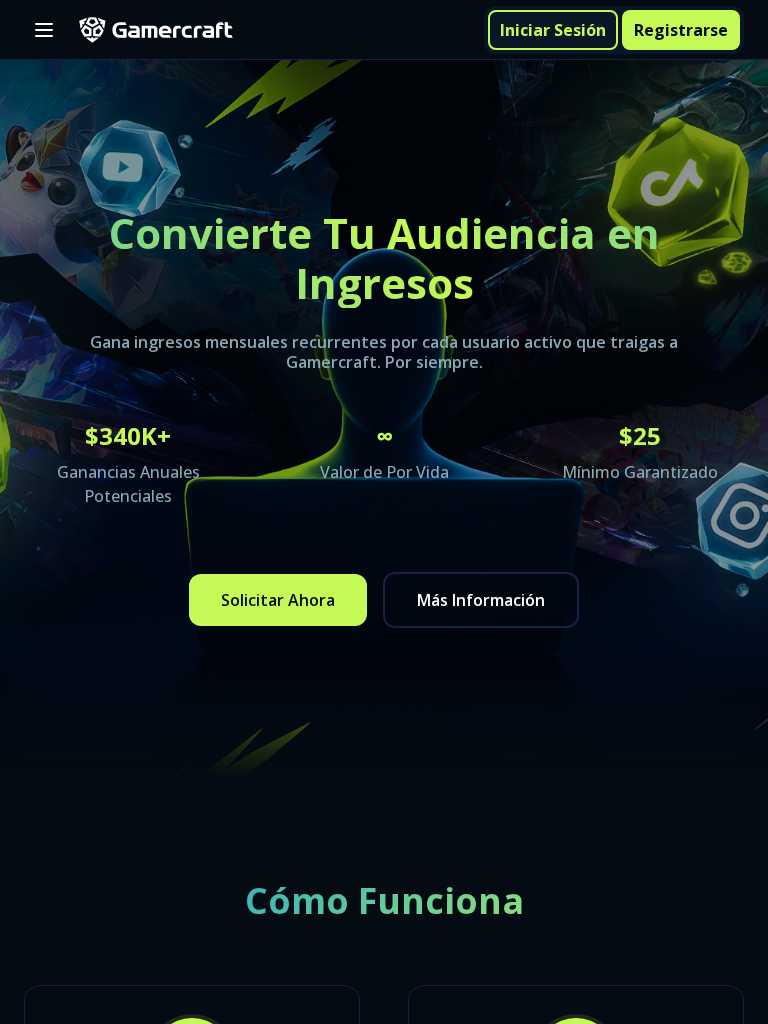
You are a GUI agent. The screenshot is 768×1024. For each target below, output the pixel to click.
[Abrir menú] (44, 30)
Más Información (481, 600)
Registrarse (681, 30)
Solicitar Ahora (278, 600)
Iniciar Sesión (553, 30)
